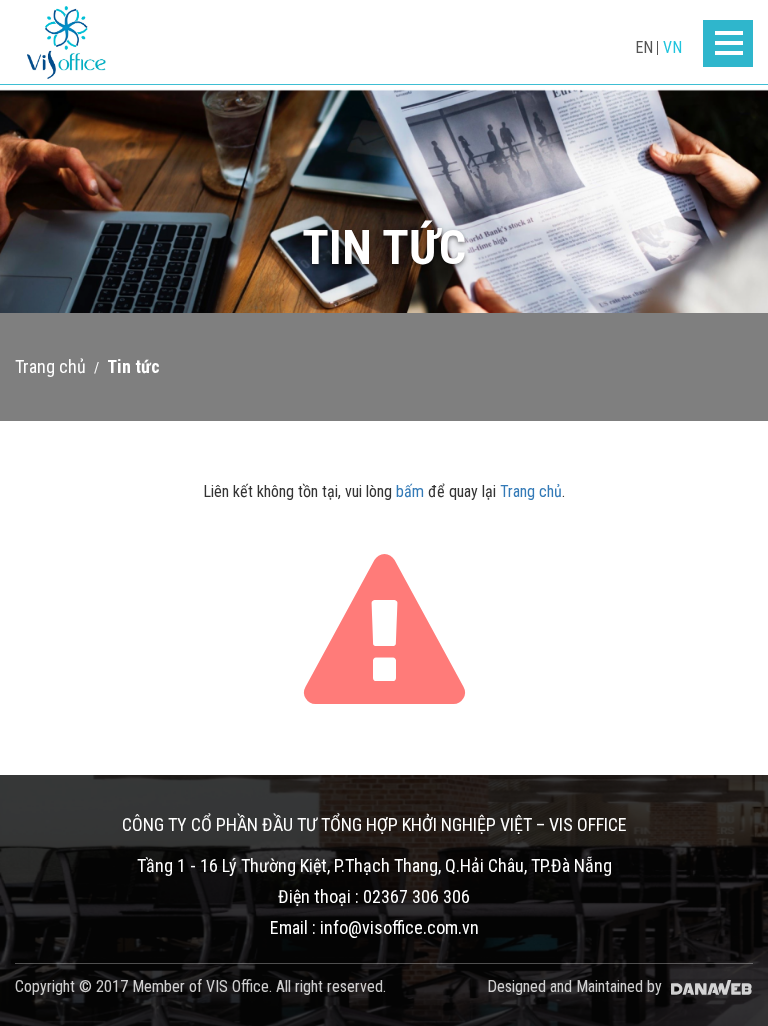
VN (672, 47)
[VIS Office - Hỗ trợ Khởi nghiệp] (66, 43)
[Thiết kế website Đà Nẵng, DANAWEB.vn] (709, 986)
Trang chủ (50, 366)
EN (644, 47)
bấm (410, 491)
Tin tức (133, 366)
